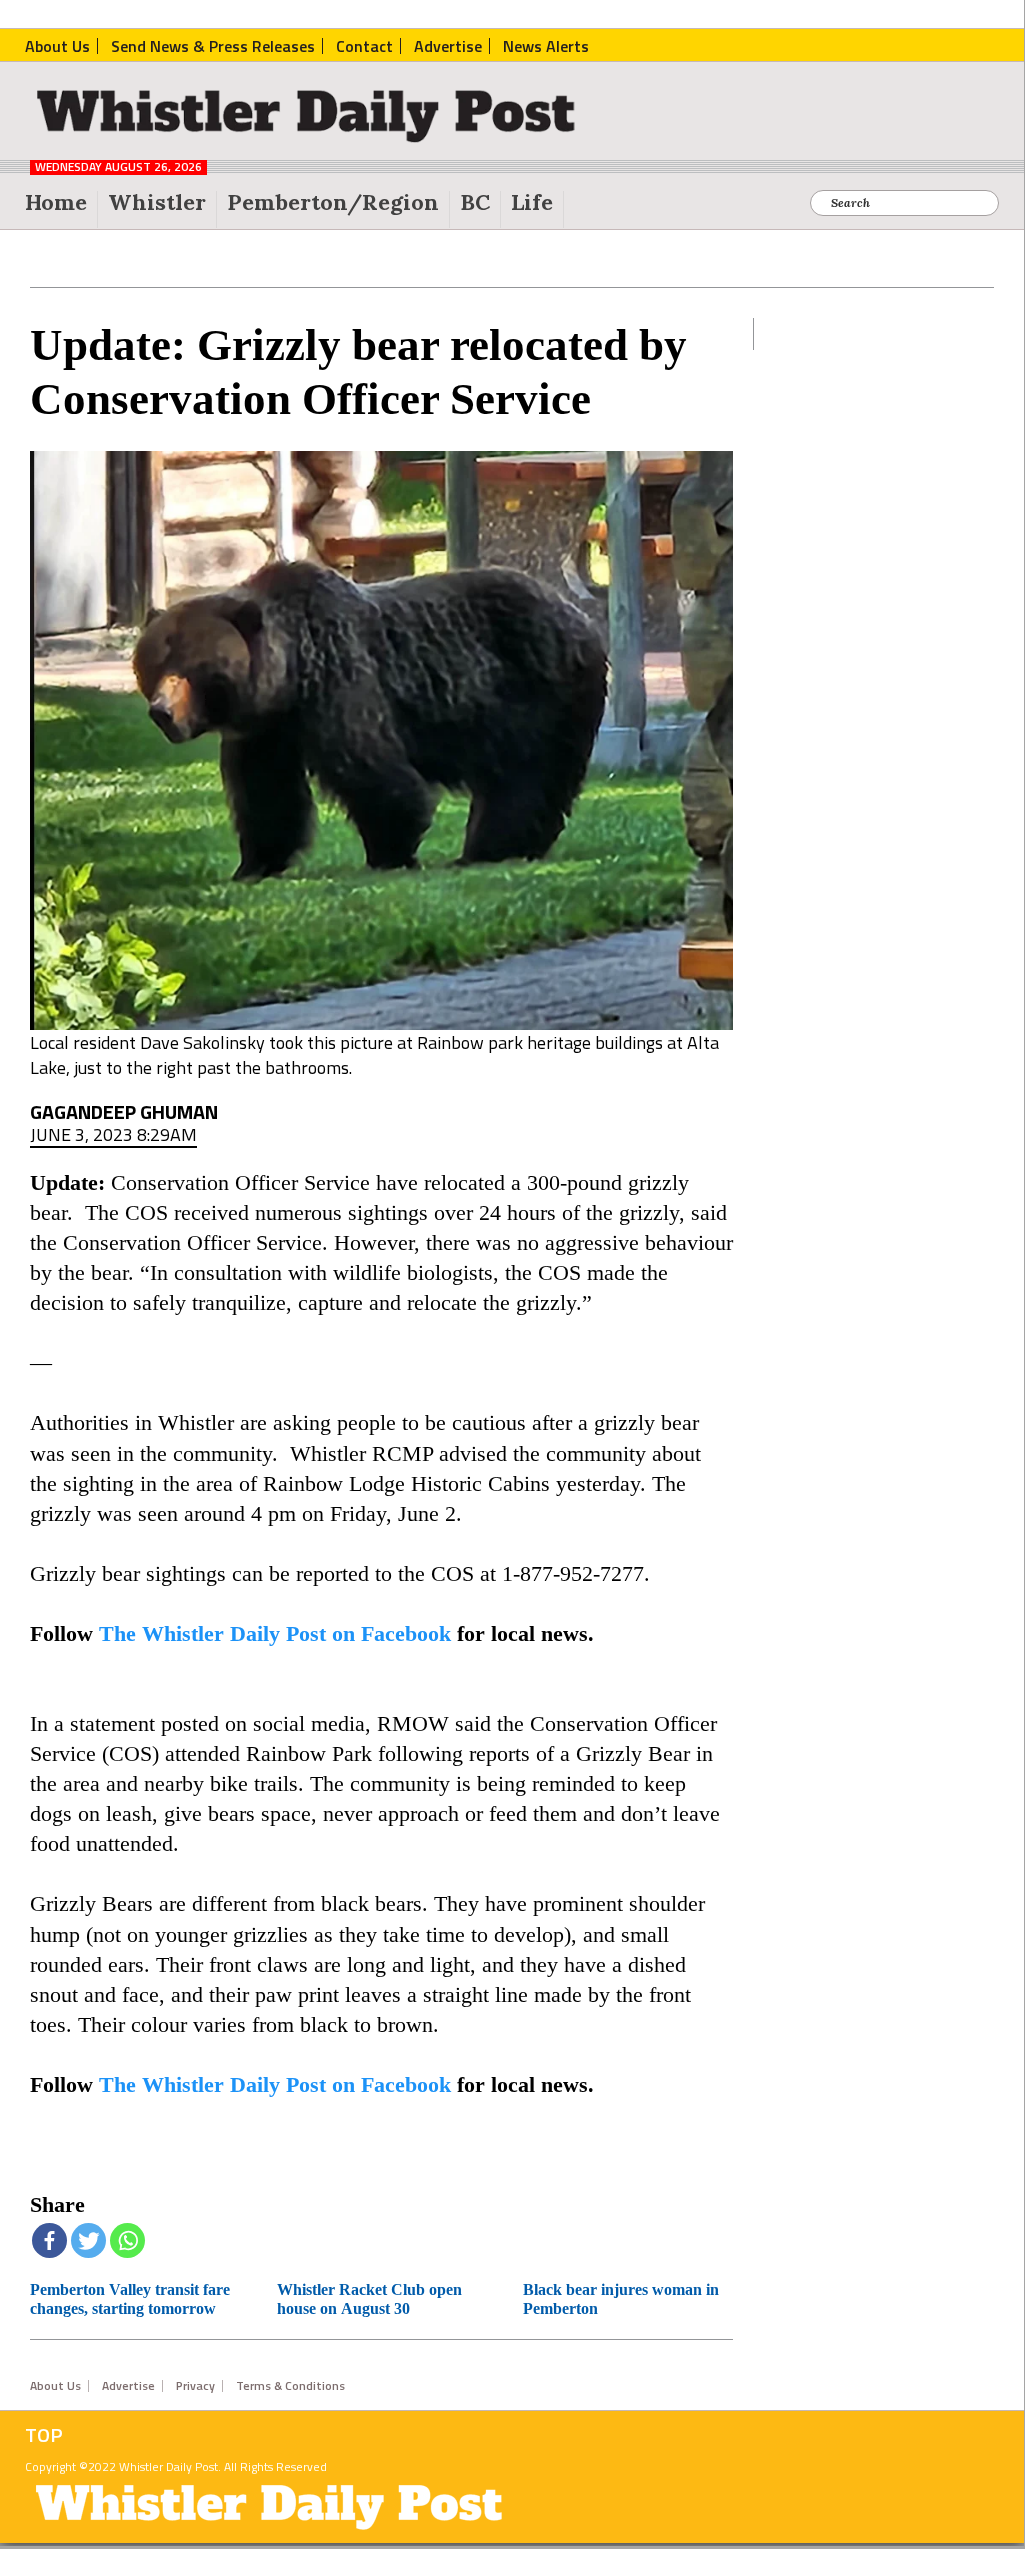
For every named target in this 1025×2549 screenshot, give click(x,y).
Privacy (195, 2386)
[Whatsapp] (127, 2240)
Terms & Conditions (290, 2386)
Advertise (128, 2386)
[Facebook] (49, 2240)
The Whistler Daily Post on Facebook (275, 1634)
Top (44, 2435)
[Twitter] (88, 2240)
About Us (55, 2386)
